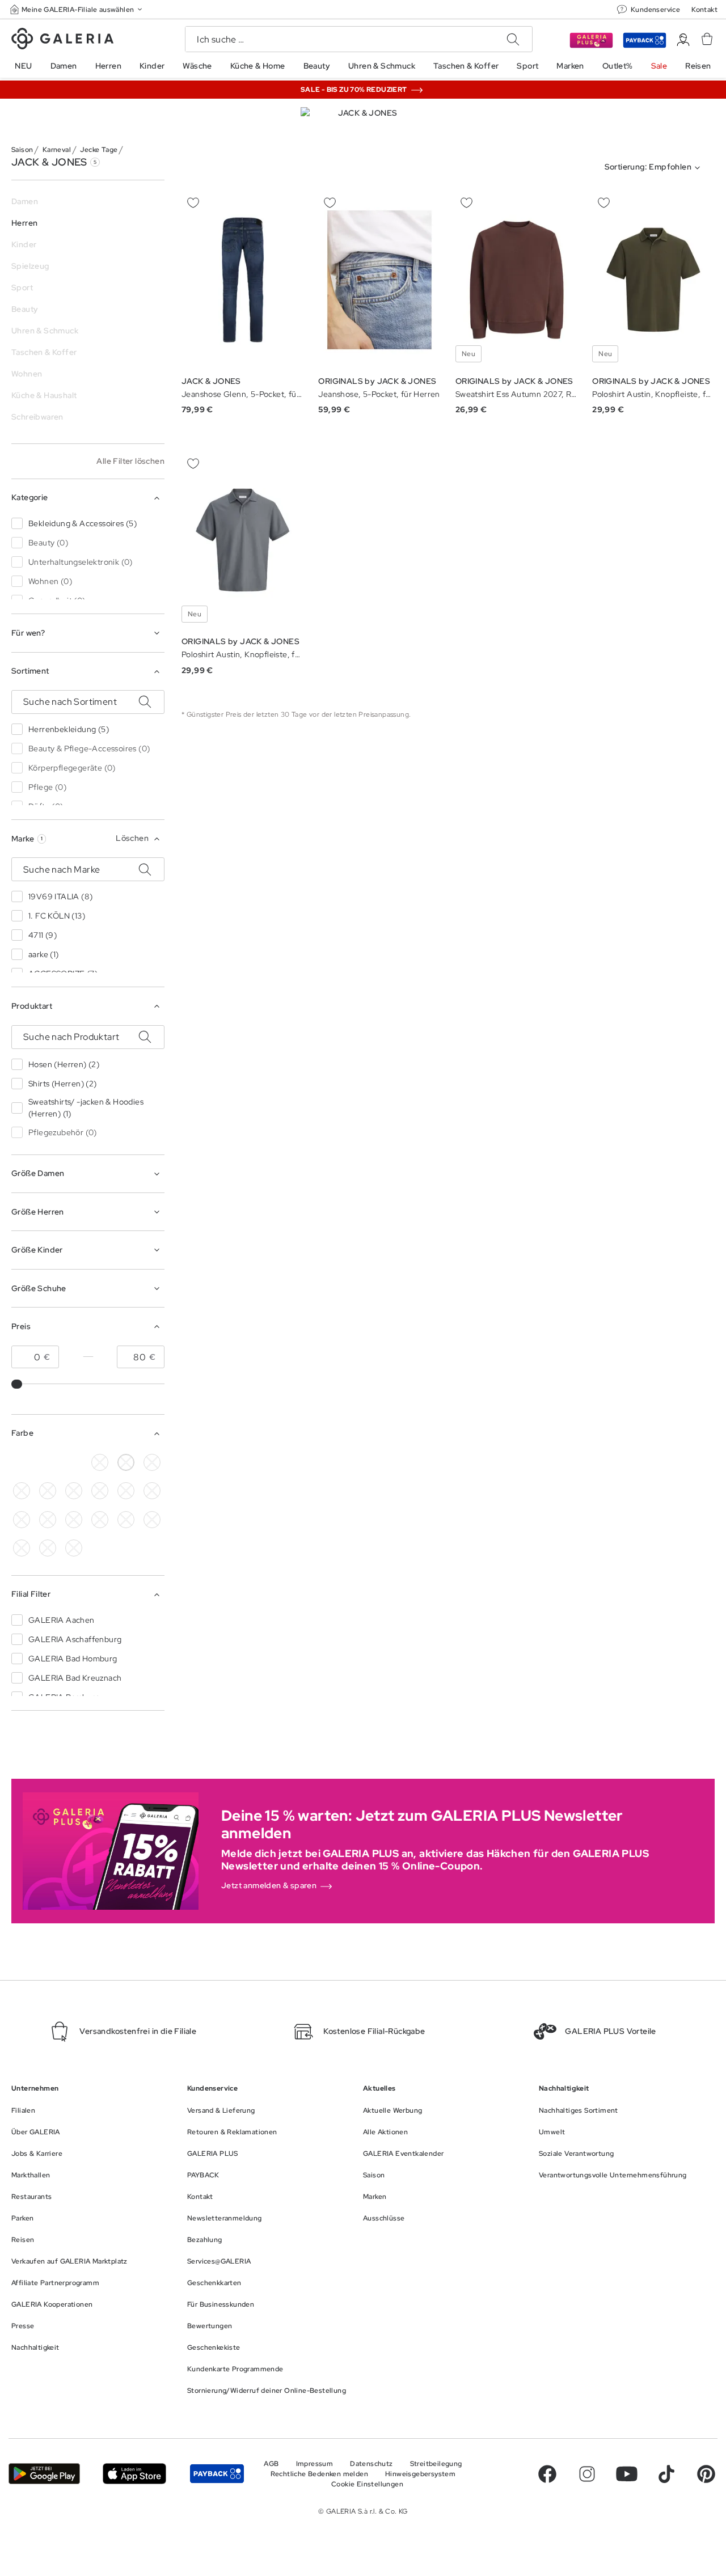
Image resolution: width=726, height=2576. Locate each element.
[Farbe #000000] (22, 1462)
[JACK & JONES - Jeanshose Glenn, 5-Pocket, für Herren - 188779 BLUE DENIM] (243, 280)
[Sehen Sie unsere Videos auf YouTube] (627, 2474)
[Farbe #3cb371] (22, 1491)
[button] (77, 9)
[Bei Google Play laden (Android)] (44, 2474)
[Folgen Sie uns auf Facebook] (547, 2474)
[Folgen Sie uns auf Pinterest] (706, 2474)
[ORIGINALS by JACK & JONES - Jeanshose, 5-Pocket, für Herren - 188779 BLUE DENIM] (379, 280)
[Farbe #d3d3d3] (100, 1462)
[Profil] (683, 40)
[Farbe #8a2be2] (74, 1491)
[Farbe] (74, 1520)
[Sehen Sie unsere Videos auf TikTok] (666, 2474)
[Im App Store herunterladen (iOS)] (134, 2474)
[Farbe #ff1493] (126, 1491)
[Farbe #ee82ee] (100, 1491)
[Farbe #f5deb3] (48, 1462)
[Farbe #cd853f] (152, 1462)
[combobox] (655, 168)
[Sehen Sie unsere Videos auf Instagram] (587, 2474)
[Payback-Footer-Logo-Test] (217, 2474)
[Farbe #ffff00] (48, 1520)
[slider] (18, 1384)
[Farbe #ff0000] (152, 1491)
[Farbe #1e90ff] (74, 1462)
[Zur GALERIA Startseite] (62, 40)
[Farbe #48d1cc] (48, 1491)
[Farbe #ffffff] (126, 1462)
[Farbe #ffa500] (22, 1520)
